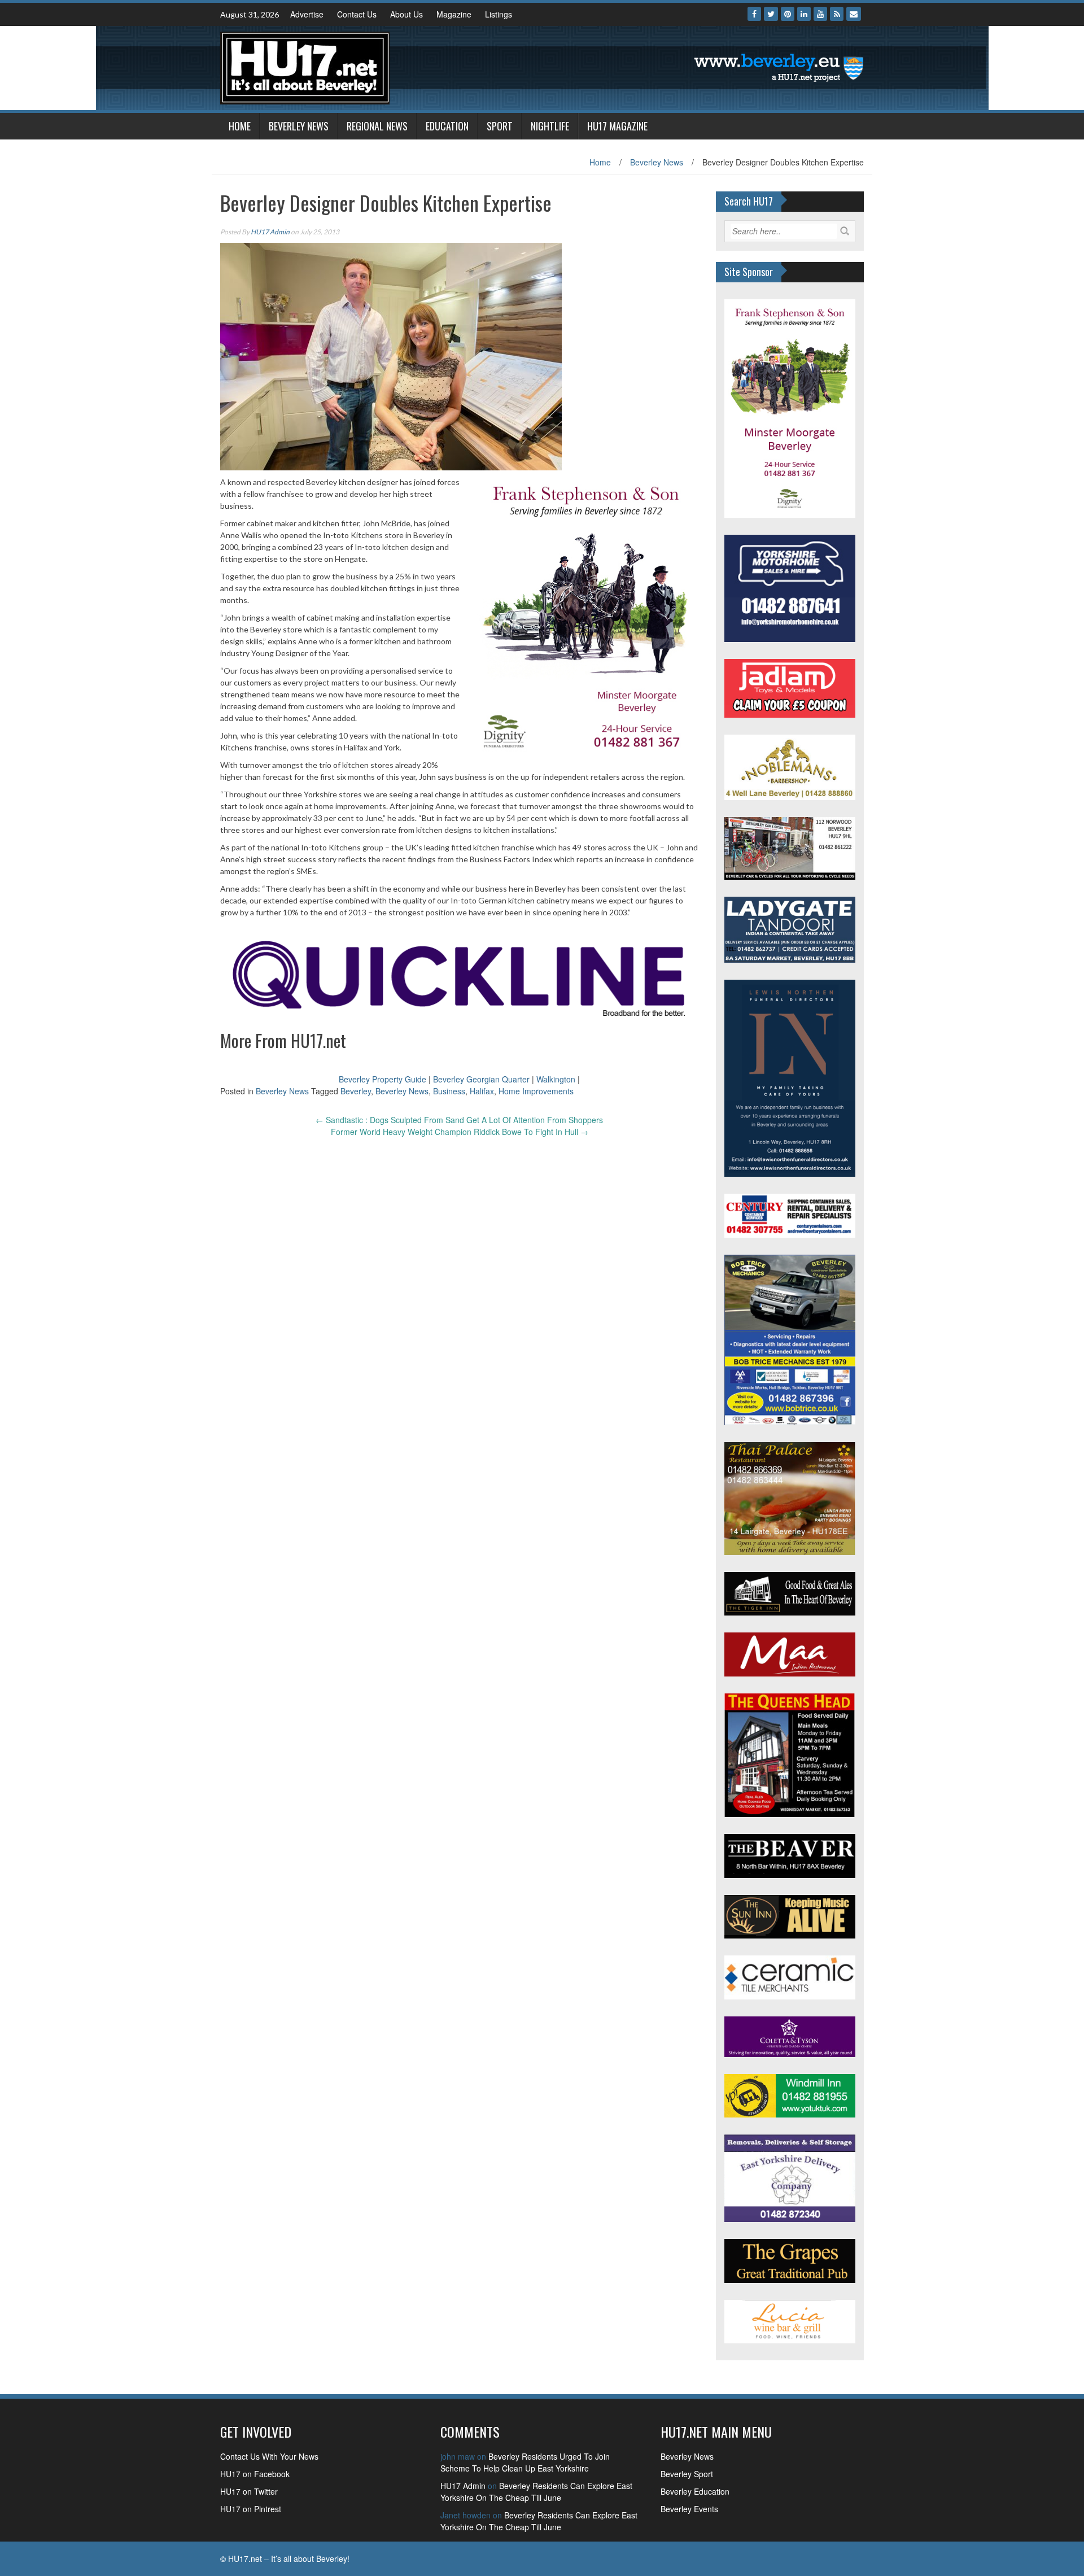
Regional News (377, 126)
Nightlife (550, 126)
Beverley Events (689, 2509)
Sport (500, 126)
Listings (499, 14)
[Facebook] (754, 14)
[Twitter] (771, 14)
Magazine (454, 14)
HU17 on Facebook (255, 2474)
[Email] (854, 14)
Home (240, 126)
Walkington (556, 1079)
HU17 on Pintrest (251, 2509)
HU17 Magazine (617, 126)
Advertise (307, 14)
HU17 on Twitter (249, 2491)
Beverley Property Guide (383, 1079)
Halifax (482, 1091)
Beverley (356, 1091)
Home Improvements (536, 1091)
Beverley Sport (687, 2474)
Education (447, 126)
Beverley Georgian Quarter (481, 1079)
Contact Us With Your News (269, 2456)
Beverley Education (695, 2491)
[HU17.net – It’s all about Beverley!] (305, 67)
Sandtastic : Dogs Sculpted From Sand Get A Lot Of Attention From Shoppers (459, 1120)
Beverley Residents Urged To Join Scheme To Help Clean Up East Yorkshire (525, 2462)
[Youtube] (820, 14)
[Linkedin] (804, 14)
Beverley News (299, 126)
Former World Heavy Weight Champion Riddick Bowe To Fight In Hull (460, 1132)
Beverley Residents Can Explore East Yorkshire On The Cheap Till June (536, 2492)
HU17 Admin (270, 232)
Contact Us (357, 14)
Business (449, 1091)
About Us (406, 14)
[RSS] (837, 14)
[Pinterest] (788, 14)
